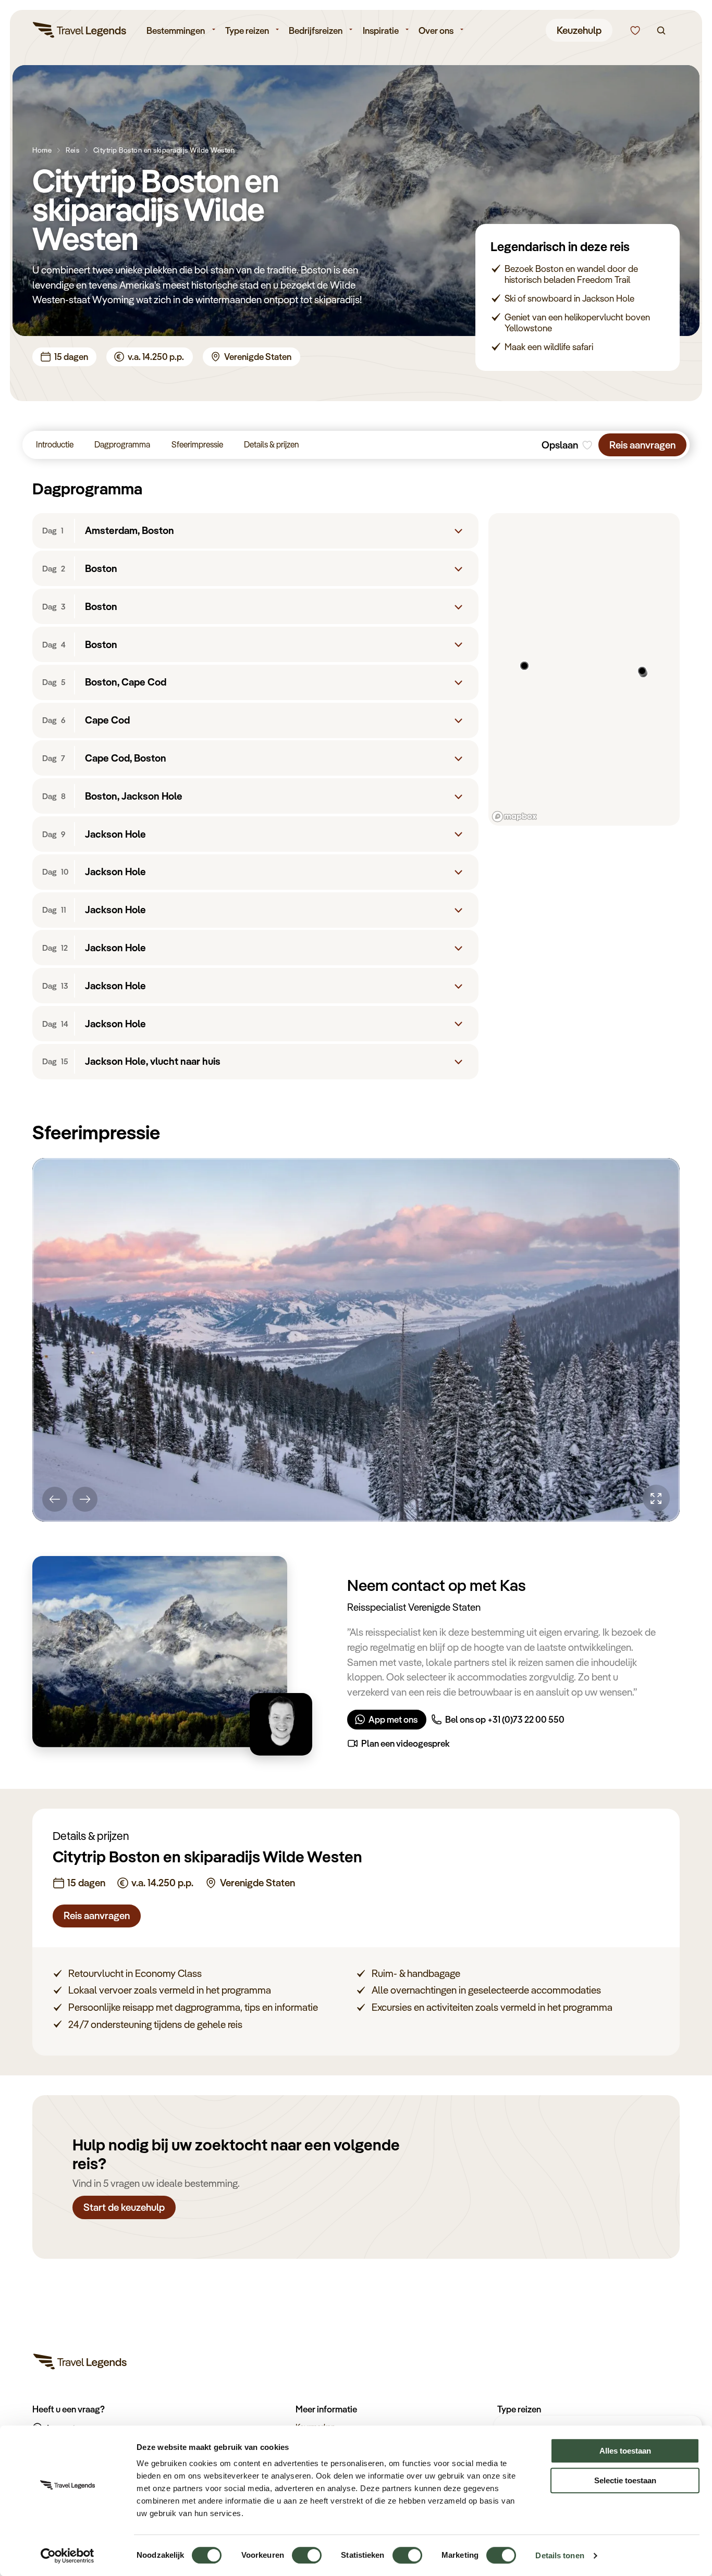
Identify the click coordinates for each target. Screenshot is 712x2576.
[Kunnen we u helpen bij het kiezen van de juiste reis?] (635, 30)
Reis (72, 150)
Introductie (55, 444)
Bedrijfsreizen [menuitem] (316, 30)
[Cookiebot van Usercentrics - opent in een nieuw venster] (67, 2556)
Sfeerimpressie (197, 444)
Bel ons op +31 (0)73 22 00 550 (505, 1719)
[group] (356, 1340)
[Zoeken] (661, 30)
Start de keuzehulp (124, 2207)
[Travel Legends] (80, 32)
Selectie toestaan (625, 2480)
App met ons (393, 1719)
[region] (584, 669)
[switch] (307, 2550)
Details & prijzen (271, 444)
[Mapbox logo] (514, 817)
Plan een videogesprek (406, 1743)
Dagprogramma (122, 444)
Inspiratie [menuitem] (381, 30)
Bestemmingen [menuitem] (176, 30)
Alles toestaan (625, 2451)
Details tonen (560, 2555)
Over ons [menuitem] (436, 30)
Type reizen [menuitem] (247, 30)
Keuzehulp (579, 30)
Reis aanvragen (642, 445)
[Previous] (55, 1499)
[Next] (85, 1499)
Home (42, 150)
